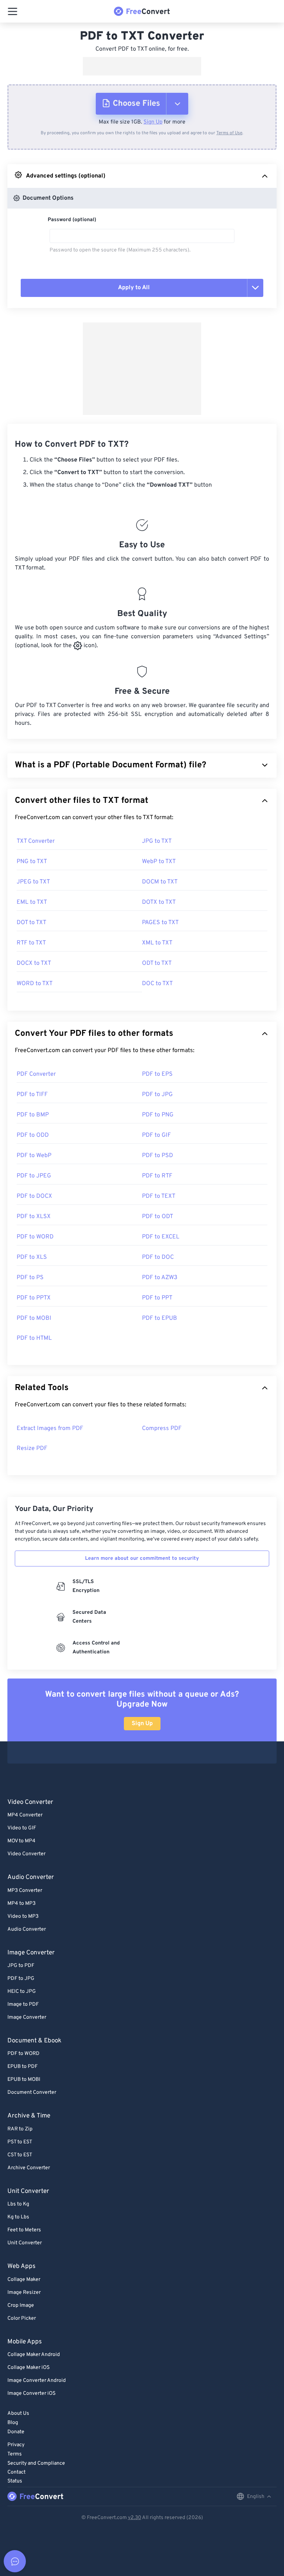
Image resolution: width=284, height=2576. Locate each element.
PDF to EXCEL (161, 1237)
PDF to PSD (158, 1156)
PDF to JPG (157, 1095)
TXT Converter (36, 841)
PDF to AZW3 (160, 1278)
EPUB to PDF (23, 2067)
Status (15, 2481)
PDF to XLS (32, 1257)
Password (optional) (72, 220)
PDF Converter (36, 1074)
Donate (16, 2432)
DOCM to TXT (160, 882)
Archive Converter (29, 2168)
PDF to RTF (157, 1176)
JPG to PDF (21, 1966)
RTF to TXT (31, 943)
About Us (18, 2413)
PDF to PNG (158, 1115)
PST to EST (20, 2142)
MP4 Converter (25, 1815)
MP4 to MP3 (21, 1904)
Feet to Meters (24, 2230)
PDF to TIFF (32, 1095)
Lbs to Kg (18, 2204)
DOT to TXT (31, 923)
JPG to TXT (157, 841)
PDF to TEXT (159, 1196)
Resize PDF (32, 1448)
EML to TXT (32, 902)
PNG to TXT (32, 862)
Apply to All (134, 288)
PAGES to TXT (160, 923)
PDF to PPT (157, 1298)
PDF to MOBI (34, 1318)
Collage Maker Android (34, 2355)
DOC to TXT (157, 984)
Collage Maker (24, 2280)
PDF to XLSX (34, 1217)
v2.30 (135, 2518)
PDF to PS (30, 1278)
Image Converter (27, 2017)
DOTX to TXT (159, 902)
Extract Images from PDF (50, 1429)
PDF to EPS (157, 1074)
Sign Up (153, 122)
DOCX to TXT (34, 963)
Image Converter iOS (31, 2394)
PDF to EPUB (160, 1318)
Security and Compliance (36, 2463)
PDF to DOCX (34, 1196)
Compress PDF (162, 1429)
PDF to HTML (34, 1338)
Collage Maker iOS (28, 2368)
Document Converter (32, 2092)
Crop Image (21, 2305)
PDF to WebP (34, 1156)
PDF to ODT (158, 1217)
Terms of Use (229, 133)
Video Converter (26, 1854)
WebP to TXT (159, 862)
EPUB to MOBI (24, 2080)
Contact (16, 2472)
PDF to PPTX (34, 1298)
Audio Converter (27, 1929)
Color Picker (22, 2318)
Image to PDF (23, 2004)
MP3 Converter (25, 1891)
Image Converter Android (37, 2381)
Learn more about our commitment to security (142, 1559)
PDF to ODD (33, 1135)
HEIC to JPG (22, 1992)
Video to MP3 (23, 1916)
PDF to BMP (33, 1115)
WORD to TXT (35, 984)
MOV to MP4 (21, 1841)
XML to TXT (157, 943)
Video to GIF (22, 1828)
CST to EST (20, 2155)
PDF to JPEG (34, 1176)
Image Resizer (24, 2293)
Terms (15, 2454)
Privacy (16, 2445)
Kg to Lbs (18, 2217)
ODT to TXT (157, 963)
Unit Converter (25, 2243)
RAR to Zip (20, 2129)
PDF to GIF (156, 1135)
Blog (13, 2423)
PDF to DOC (158, 1257)
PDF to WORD (35, 1237)
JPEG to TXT (33, 882)
